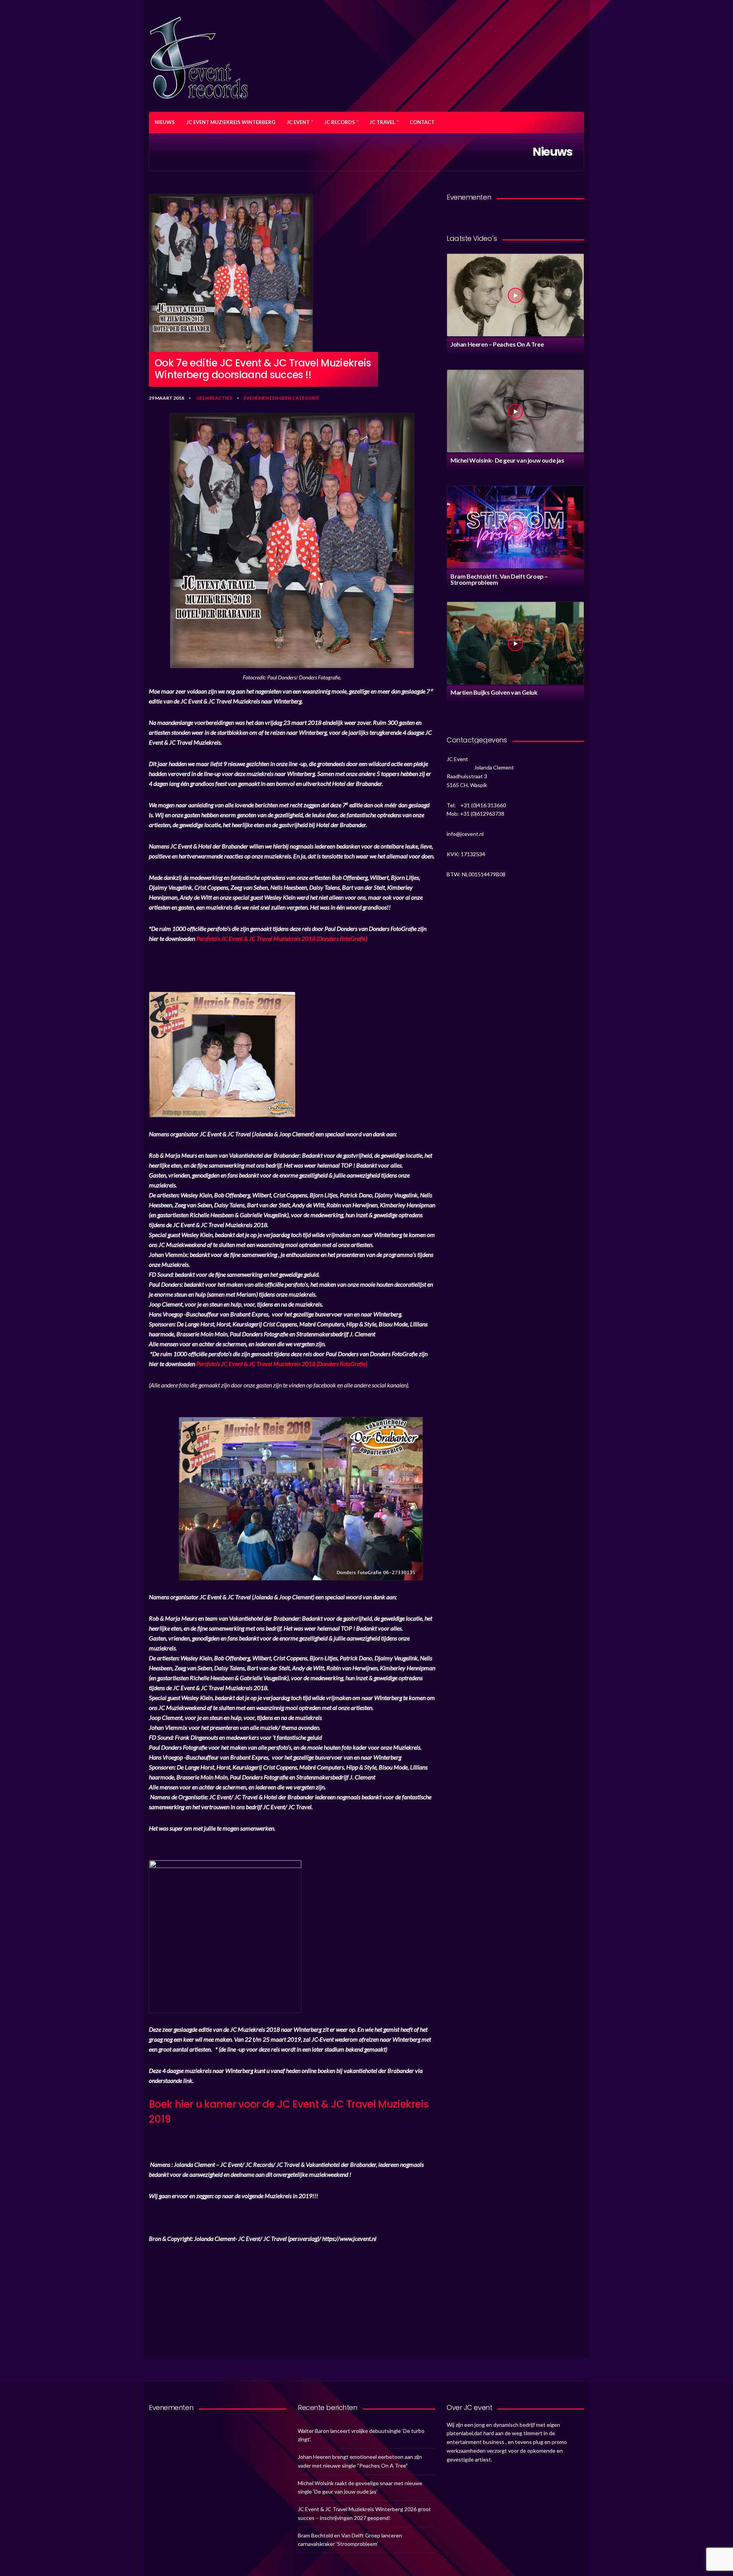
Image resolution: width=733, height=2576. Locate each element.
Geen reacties (214, 398)
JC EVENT (298, 122)
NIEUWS (165, 122)
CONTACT (422, 122)
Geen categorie (299, 398)
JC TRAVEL (382, 122)
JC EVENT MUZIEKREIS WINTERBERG (231, 122)
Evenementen (261, 398)
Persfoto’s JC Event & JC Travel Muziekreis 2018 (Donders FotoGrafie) (282, 938)
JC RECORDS (340, 122)
